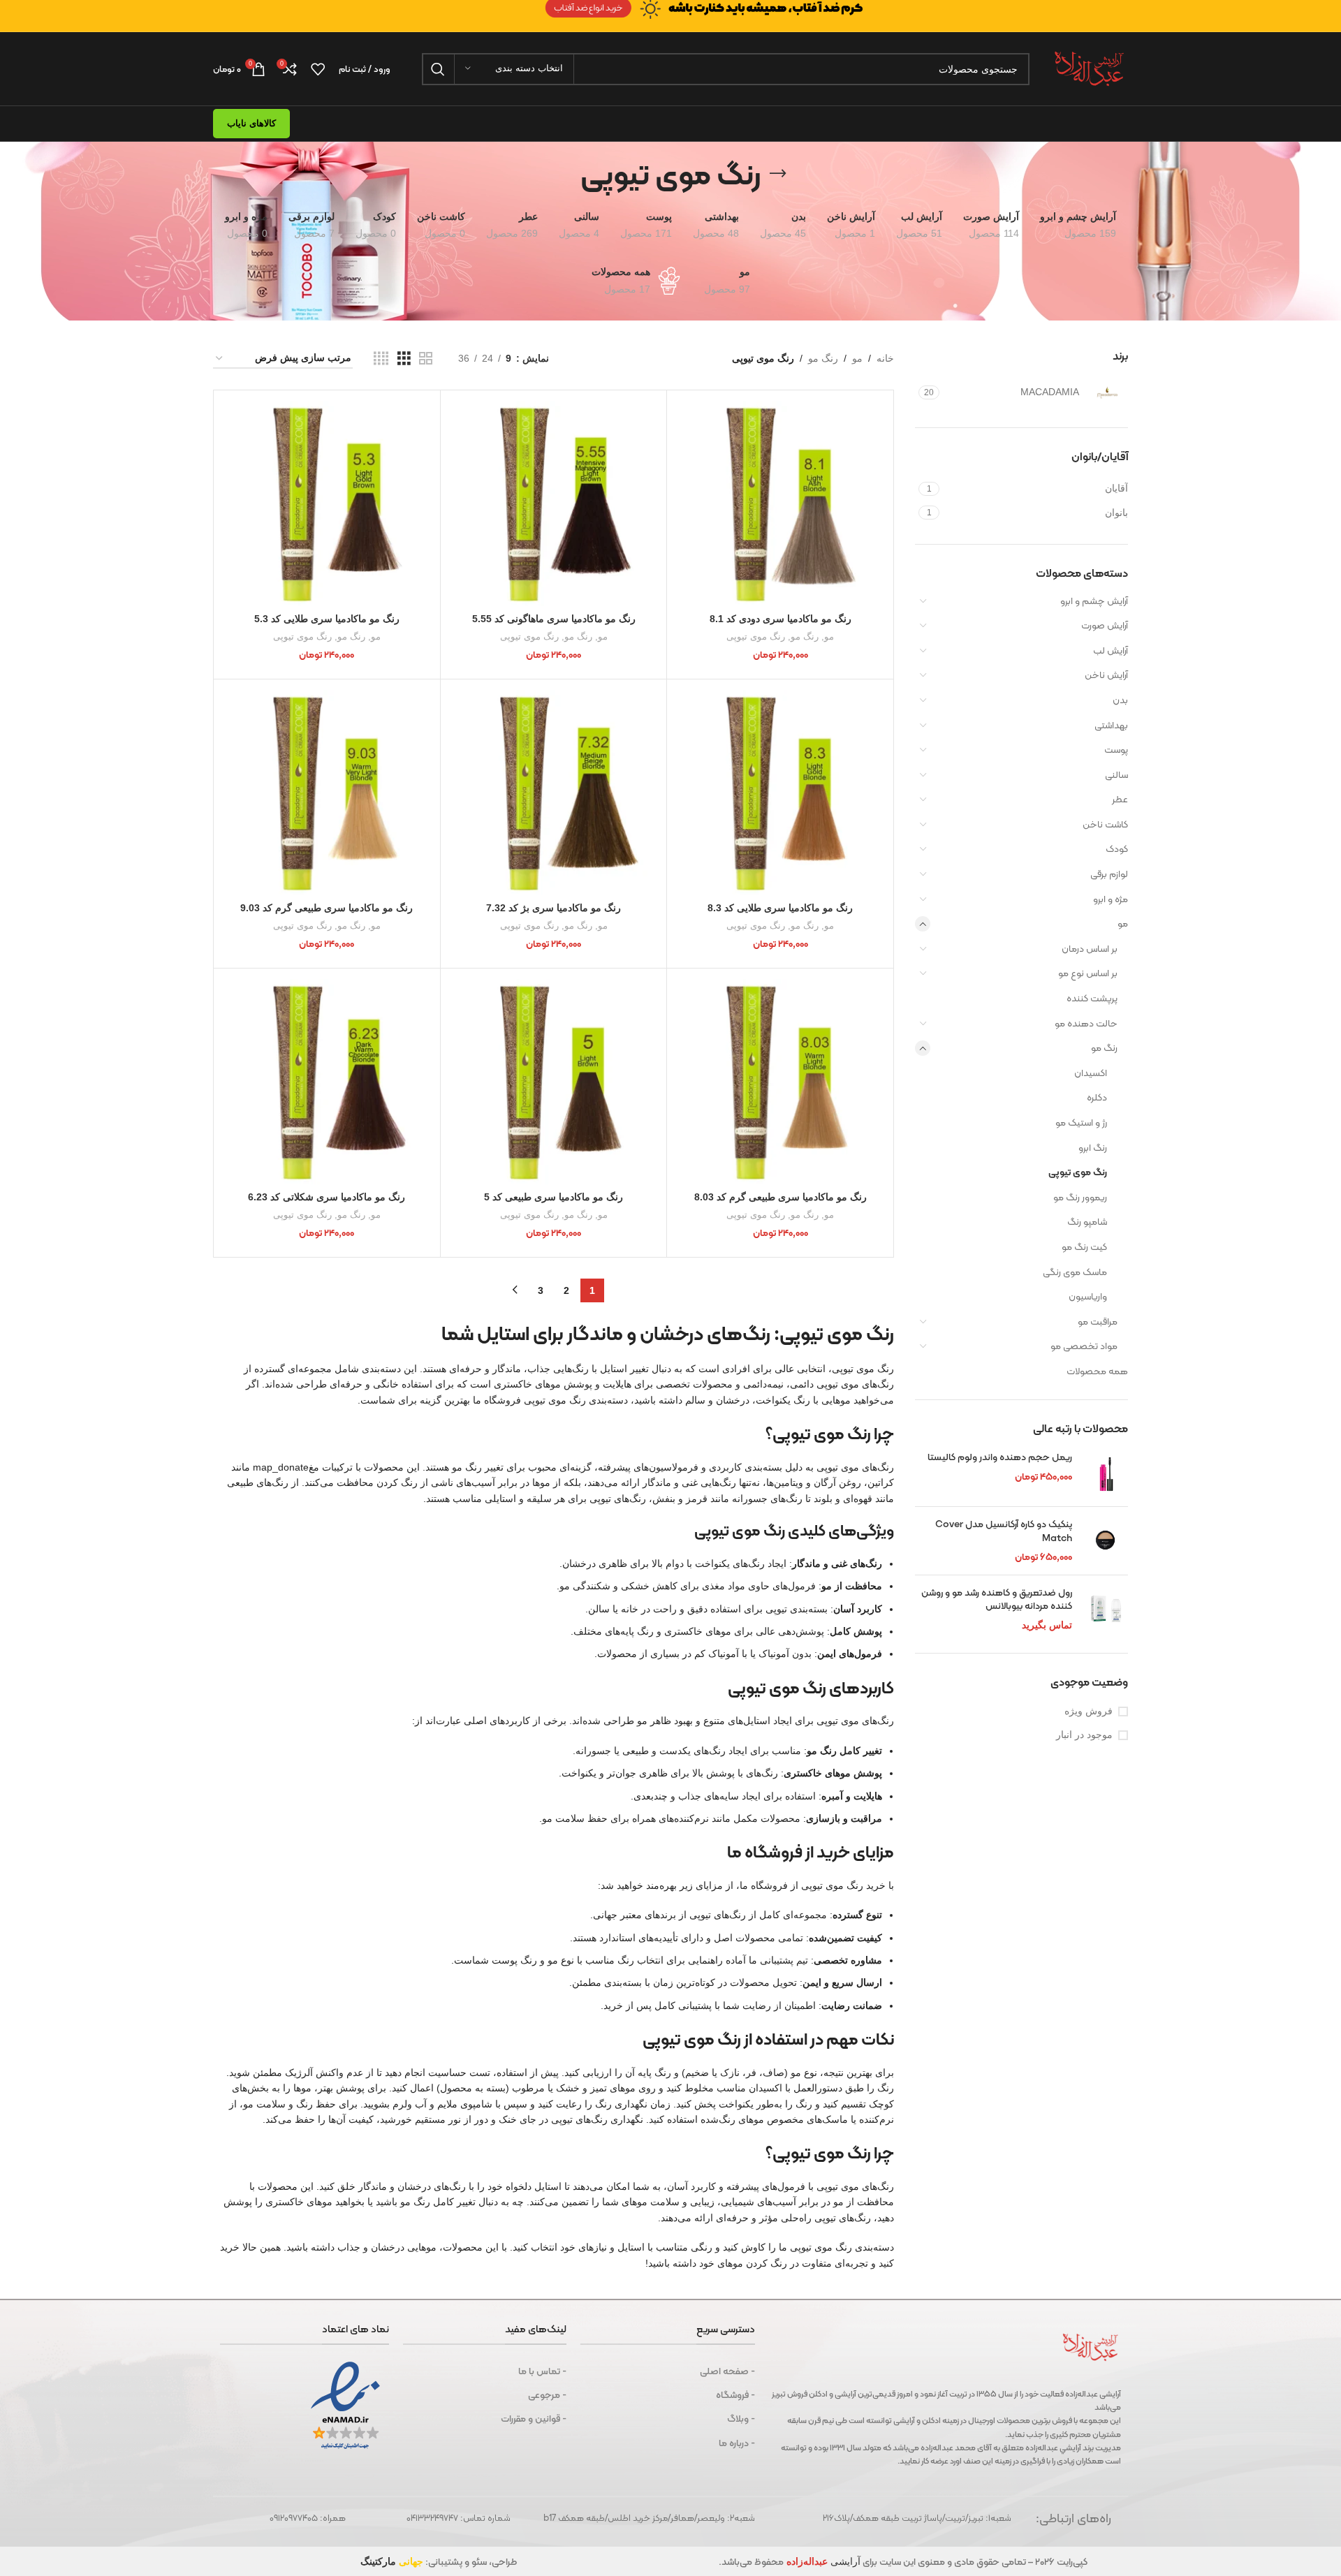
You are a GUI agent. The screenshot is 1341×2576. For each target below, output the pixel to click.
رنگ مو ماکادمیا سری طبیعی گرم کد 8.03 (781, 1197)
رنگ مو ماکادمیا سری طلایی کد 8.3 (780, 908)
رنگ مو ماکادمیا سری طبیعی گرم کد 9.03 (327, 908)
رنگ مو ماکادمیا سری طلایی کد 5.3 (327, 619)
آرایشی (822, 2561)
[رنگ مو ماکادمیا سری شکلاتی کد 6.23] (327, 1082)
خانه (885, 358)
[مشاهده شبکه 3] (404, 359)
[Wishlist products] (318, 69)
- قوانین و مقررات (533, 2418)
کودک (1117, 848)
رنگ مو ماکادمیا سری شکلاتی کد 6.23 (327, 1197)
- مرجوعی (547, 2394)
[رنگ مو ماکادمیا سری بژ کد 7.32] (554, 793)
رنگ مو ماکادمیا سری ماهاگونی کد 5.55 (554, 619)
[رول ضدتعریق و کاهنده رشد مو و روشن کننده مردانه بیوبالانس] (1105, 1609)
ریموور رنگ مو (1080, 1197)
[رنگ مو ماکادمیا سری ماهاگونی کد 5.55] (554, 503)
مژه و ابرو (1111, 899)
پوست (1116, 749)
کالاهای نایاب (251, 123)
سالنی (1116, 774)
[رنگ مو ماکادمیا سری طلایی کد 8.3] (780, 793)
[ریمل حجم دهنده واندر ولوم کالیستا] (1105, 1473)
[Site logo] (1089, 68)
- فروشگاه (735, 2394)
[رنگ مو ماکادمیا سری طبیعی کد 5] (554, 1082)
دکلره (1097, 1097)
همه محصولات (1097, 1371)
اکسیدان (1091, 1073)
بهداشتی (1111, 725)
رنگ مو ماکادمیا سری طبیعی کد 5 (554, 1197)
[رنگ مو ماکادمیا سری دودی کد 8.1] (780, 503)
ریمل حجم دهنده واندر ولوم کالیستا (1000, 1457)
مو (1123, 923)
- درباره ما (737, 2443)
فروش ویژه (1089, 1711)
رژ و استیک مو (1081, 1122)
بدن (1120, 700)
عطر (1120, 799)
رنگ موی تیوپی (1078, 1172)
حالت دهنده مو (1086, 1023)
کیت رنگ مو (1084, 1246)
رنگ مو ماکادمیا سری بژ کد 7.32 (554, 908)
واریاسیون (1088, 1296)
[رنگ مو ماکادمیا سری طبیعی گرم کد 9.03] (327, 793)
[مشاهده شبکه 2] (426, 359)
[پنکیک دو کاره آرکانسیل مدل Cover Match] (1105, 1541)
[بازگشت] (778, 174)
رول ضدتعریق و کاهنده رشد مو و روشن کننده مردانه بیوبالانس (997, 1599)
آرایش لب (1111, 650)
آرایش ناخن (1106, 675)
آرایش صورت (1105, 625)
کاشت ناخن (1105, 824)
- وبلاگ (741, 2418)
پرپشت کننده (1092, 998)
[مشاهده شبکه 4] (381, 359)
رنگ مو (1104, 1047)
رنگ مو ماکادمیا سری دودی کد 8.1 (781, 619)
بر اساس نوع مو (1088, 973)
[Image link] (670, 8)
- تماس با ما (542, 2371)
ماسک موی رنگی (1075, 1272)
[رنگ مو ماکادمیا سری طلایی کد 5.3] (327, 503)
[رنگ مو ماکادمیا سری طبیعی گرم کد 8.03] (780, 1082)
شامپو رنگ (1087, 1221)
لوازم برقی (1109, 874)
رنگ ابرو (1093, 1147)
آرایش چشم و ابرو (1094, 601)
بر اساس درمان (1090, 948)
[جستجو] (438, 69)
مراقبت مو (1098, 1321)
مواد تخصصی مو (1084, 1346)
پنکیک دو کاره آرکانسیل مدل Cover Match (1004, 1531)
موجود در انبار (1084, 1735)
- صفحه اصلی (727, 2371)
